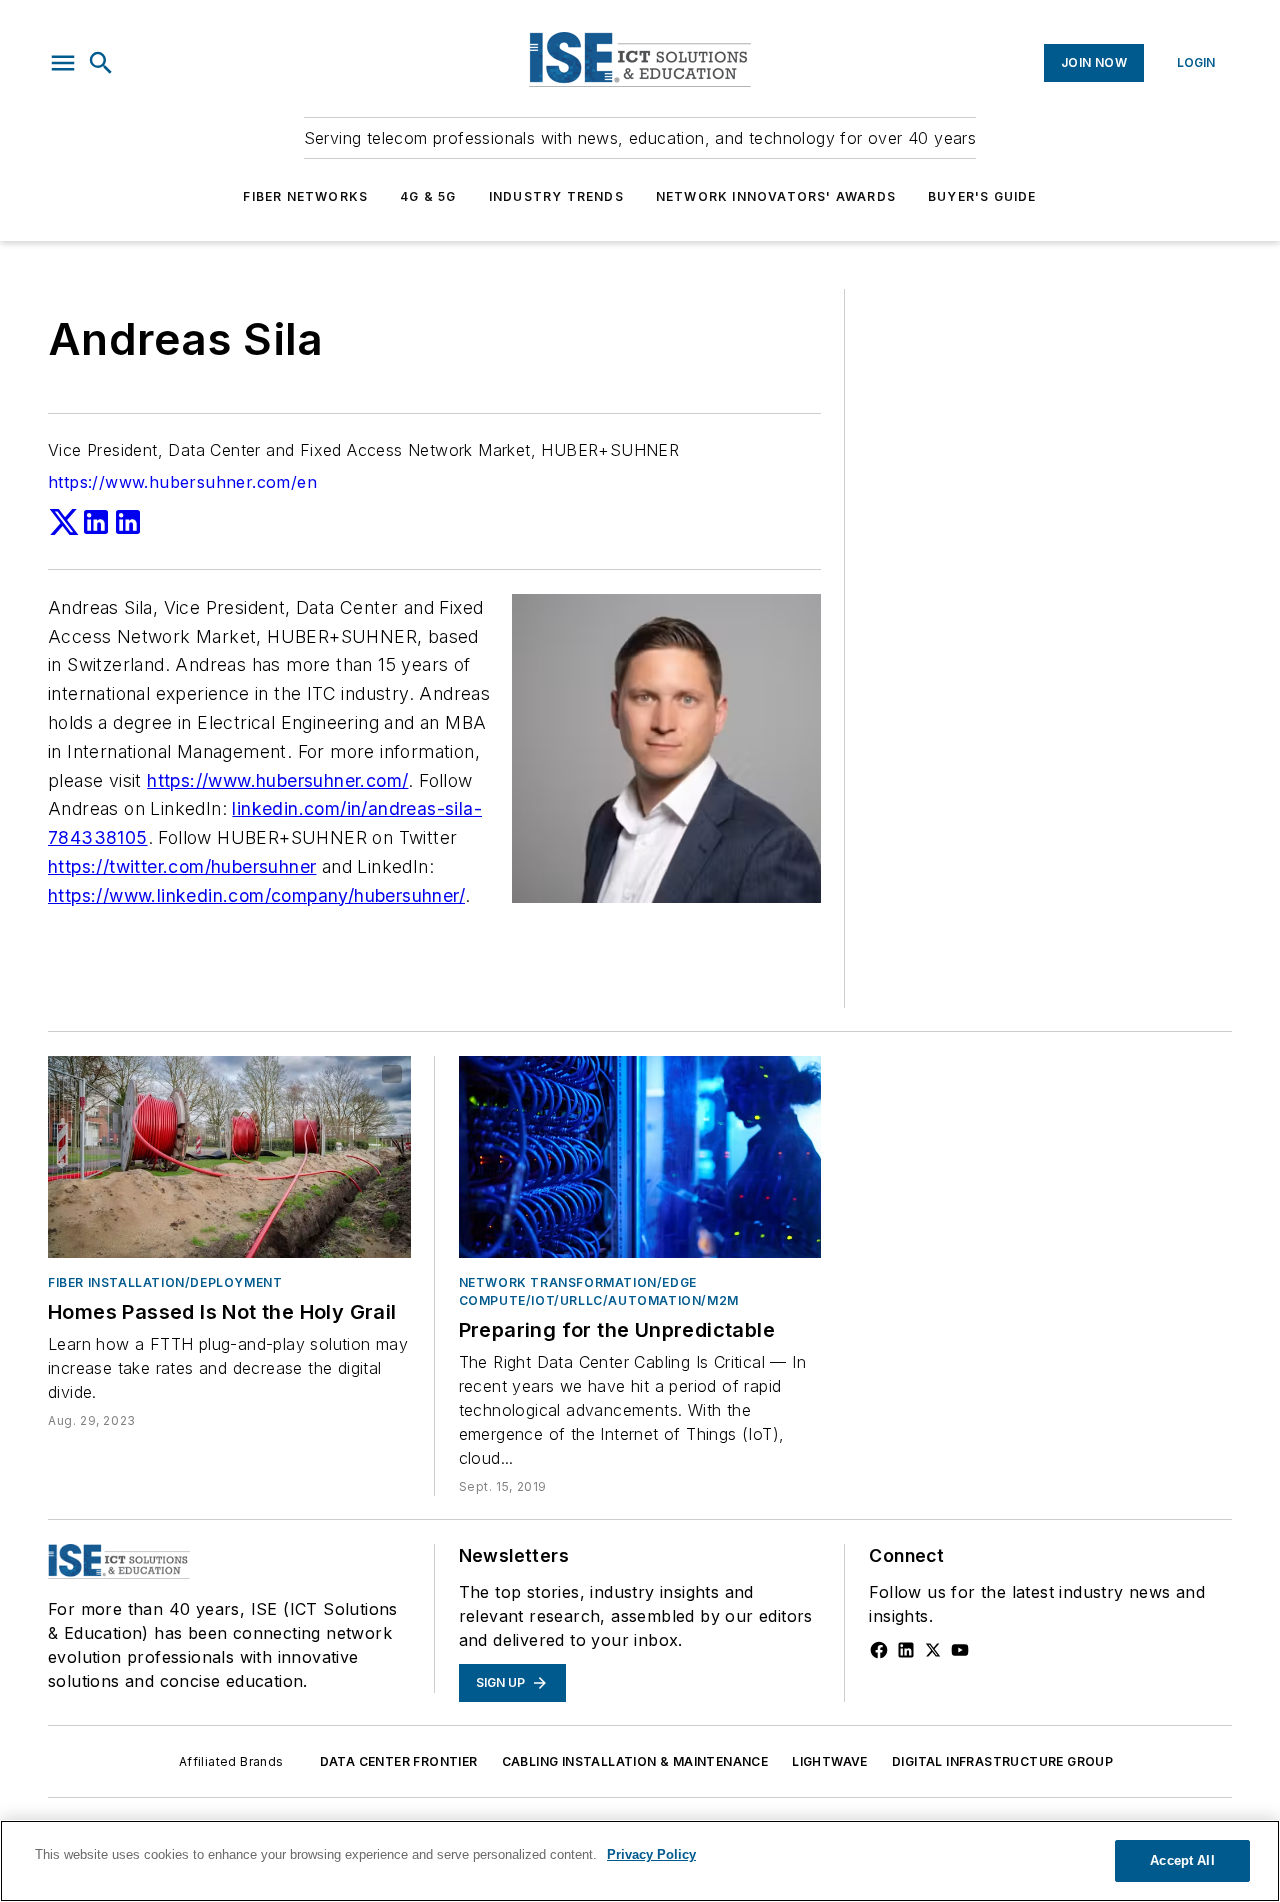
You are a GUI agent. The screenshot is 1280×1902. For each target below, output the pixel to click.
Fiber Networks (305, 196)
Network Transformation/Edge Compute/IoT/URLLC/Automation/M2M (599, 1291)
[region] (640, 1861)
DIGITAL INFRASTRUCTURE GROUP (1002, 1761)
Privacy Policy (651, 1854)
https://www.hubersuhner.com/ (277, 780)
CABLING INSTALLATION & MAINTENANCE (635, 1761)
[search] (101, 63)
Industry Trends (556, 196)
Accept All (1182, 1860)
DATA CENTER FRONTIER (399, 1761)
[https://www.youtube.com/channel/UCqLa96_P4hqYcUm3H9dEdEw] (960, 1650)
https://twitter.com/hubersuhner (182, 866)
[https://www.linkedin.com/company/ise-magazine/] (906, 1650)
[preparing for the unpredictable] (640, 1157)
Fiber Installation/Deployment (165, 1282)
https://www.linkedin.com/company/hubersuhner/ (256, 895)
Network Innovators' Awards (776, 196)
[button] (63, 63)
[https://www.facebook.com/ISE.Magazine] (879, 1650)
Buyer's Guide (982, 196)
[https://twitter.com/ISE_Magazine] (933, 1650)
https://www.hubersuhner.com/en (182, 482)
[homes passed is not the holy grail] (229, 1157)
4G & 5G (428, 196)
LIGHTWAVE (830, 1761)
